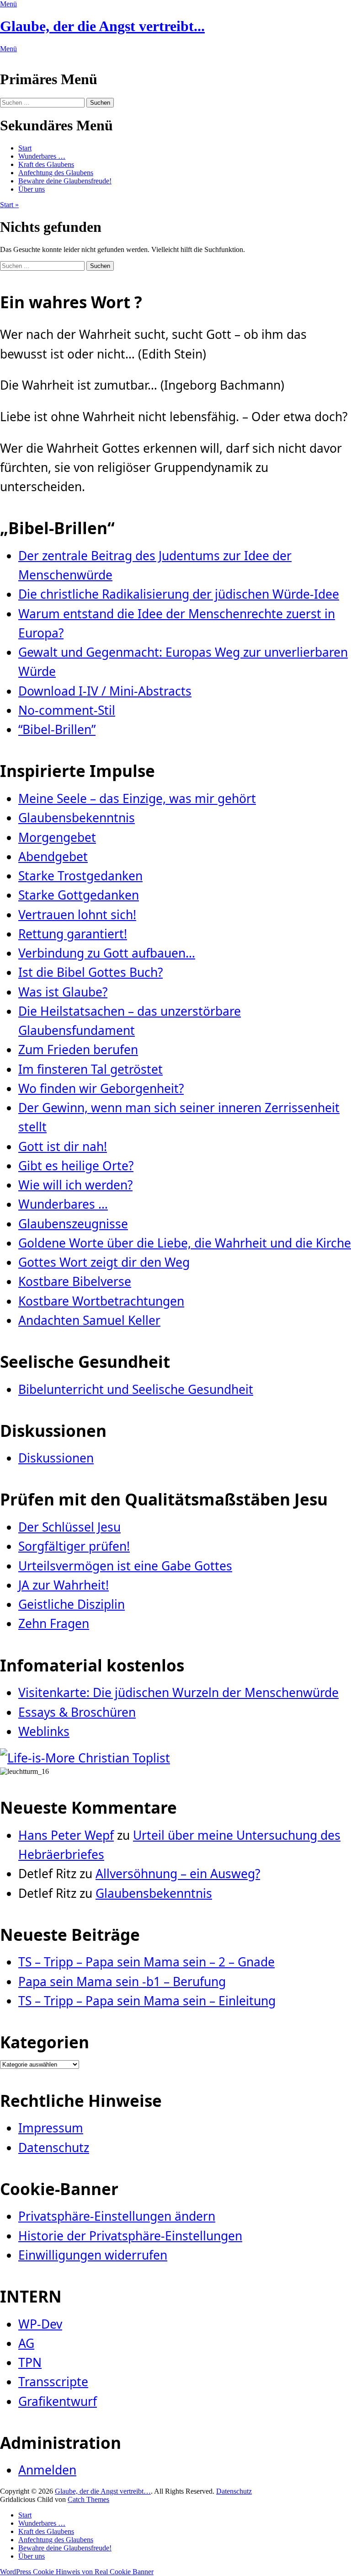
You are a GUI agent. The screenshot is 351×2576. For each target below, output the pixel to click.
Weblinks (44, 1731)
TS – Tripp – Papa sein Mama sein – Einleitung (147, 2001)
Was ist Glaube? (63, 992)
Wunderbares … (42, 156)
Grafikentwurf (58, 2401)
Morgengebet (57, 837)
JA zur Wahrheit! (64, 1585)
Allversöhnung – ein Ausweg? (178, 1874)
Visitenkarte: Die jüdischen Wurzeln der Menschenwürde (178, 1692)
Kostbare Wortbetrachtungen (101, 1301)
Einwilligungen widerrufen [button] (93, 2255)
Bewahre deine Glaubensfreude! (65, 181)
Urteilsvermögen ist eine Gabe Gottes (125, 1566)
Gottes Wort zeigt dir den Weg (104, 1262)
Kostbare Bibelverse (75, 1281)
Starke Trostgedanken (80, 876)
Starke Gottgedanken (79, 895)
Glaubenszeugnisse (73, 1224)
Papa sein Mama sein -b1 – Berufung (122, 1982)
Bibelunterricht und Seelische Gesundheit (136, 1389)
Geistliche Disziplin (72, 1604)
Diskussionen (56, 1458)
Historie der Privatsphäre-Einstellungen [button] (130, 2236)
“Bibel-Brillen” (57, 729)
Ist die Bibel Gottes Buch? (90, 972)
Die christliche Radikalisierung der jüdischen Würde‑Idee (179, 594)
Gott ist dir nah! (63, 1146)
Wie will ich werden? (75, 1185)
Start (25, 148)
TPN (30, 2362)
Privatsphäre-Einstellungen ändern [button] (117, 2216)
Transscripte (53, 2382)
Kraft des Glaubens (46, 164)
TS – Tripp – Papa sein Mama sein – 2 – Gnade (146, 1962)
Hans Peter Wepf (66, 1835)
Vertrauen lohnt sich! (77, 915)
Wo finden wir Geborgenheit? (101, 1088)
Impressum (51, 2128)
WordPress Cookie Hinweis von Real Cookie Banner (77, 2572)
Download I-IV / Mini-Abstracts (105, 691)
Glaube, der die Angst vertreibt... (102, 26)
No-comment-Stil (67, 710)
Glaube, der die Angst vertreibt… (103, 2491)
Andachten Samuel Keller (89, 1320)
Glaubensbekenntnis (77, 818)
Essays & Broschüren (77, 1712)
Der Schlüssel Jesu (69, 1527)
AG (26, 2343)
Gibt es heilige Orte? (76, 1166)
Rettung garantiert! (73, 934)
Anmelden (47, 2470)
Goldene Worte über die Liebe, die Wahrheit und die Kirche (185, 1243)
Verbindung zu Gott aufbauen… (107, 953)
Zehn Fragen (54, 1623)
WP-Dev (40, 2324)
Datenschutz (54, 2148)
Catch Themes (88, 2499)
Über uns (32, 189)
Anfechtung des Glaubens (56, 173)
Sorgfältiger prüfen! (74, 1546)
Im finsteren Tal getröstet (90, 1069)
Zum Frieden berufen (78, 1050)
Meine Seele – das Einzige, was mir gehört (137, 798)
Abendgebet (53, 857)
